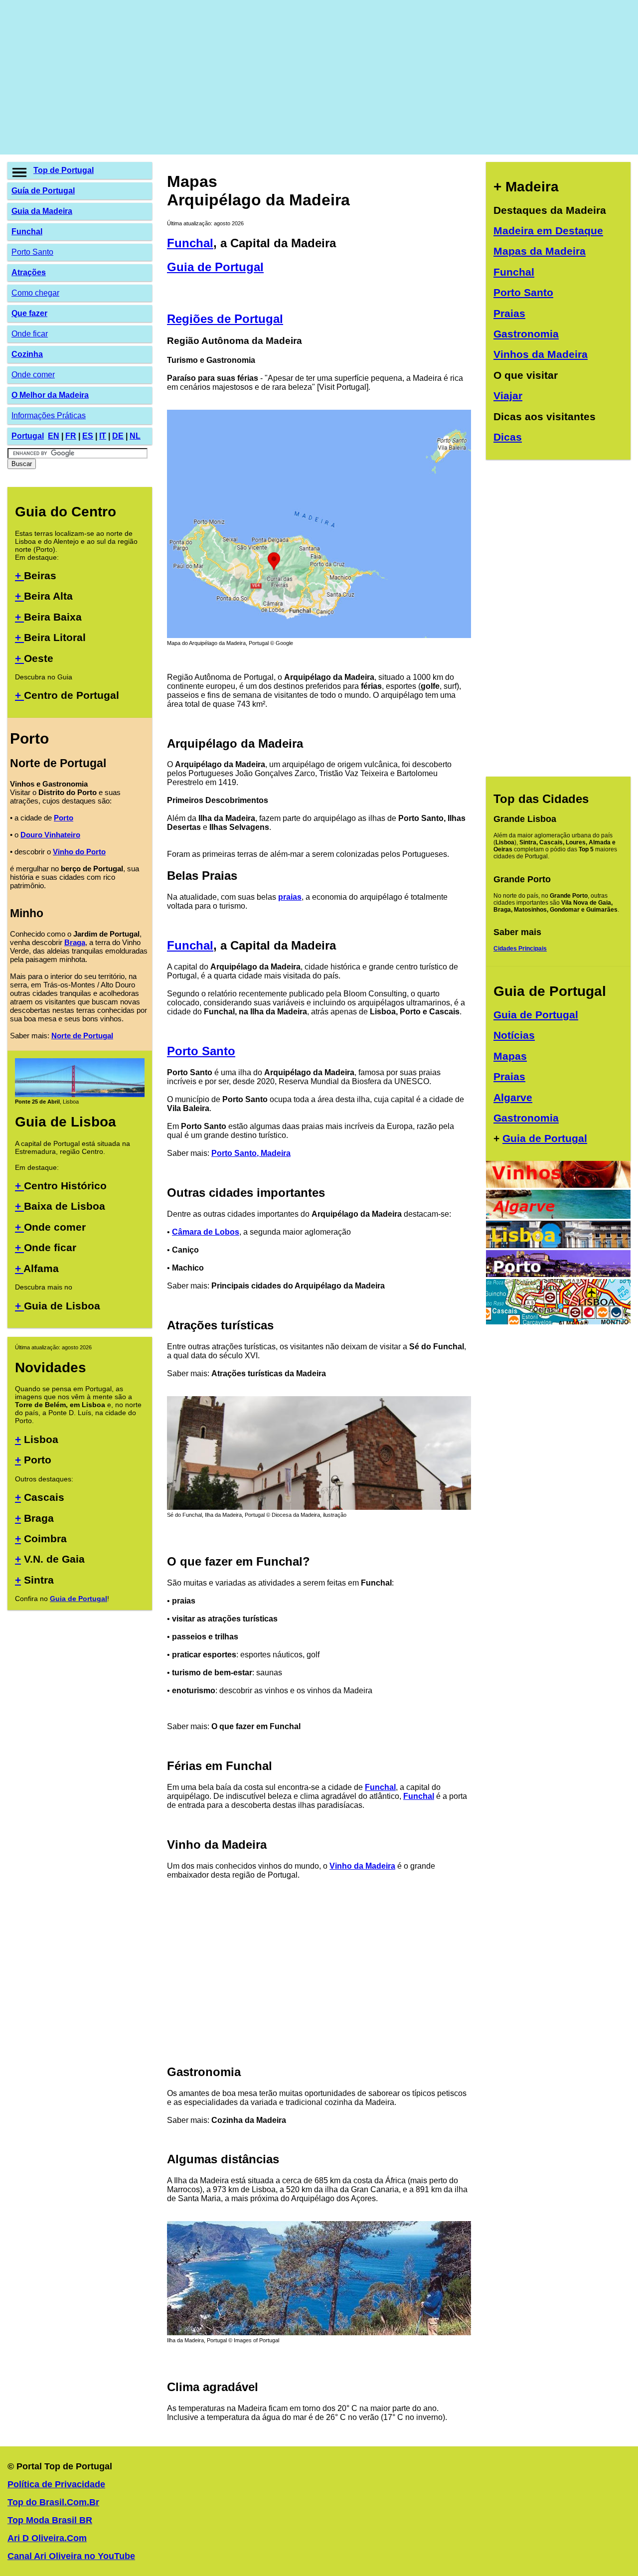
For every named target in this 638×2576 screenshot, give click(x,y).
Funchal (27, 232)
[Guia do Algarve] (558, 1216)
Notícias (514, 1035)
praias (290, 897)
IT (103, 436)
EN (54, 436)
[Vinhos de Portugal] (558, 1185)
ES (88, 436)
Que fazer (29, 313)
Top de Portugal (64, 170)
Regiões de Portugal (225, 319)
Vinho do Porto (79, 852)
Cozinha (27, 354)
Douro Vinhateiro (50, 835)
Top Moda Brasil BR (50, 2520)
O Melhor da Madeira (50, 395)
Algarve (513, 1097)
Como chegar (35, 293)
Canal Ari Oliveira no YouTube (71, 2556)
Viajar (508, 396)
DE (118, 436)
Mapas (510, 1056)
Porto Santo (32, 252)
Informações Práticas (49, 415)
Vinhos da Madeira (541, 354)
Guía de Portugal (43, 191)
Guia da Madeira (42, 211)
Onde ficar (30, 334)
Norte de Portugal (82, 1036)
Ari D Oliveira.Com (47, 2538)
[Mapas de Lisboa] (558, 1322)
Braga (75, 942)
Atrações (29, 272)
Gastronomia (526, 334)
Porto (64, 818)
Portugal (28, 436)
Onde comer (33, 375)
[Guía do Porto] (558, 1274)
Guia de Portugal (79, 1599)
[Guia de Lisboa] (80, 1095)
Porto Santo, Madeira (251, 1153)
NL (135, 436)
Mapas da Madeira (540, 251)
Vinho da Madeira (362, 1866)
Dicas (508, 437)
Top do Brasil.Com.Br (53, 2502)
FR (71, 436)
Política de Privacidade (56, 2484)
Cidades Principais (520, 949)
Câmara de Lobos (206, 1232)
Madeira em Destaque (548, 231)
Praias (509, 313)
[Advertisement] (307, 77)
